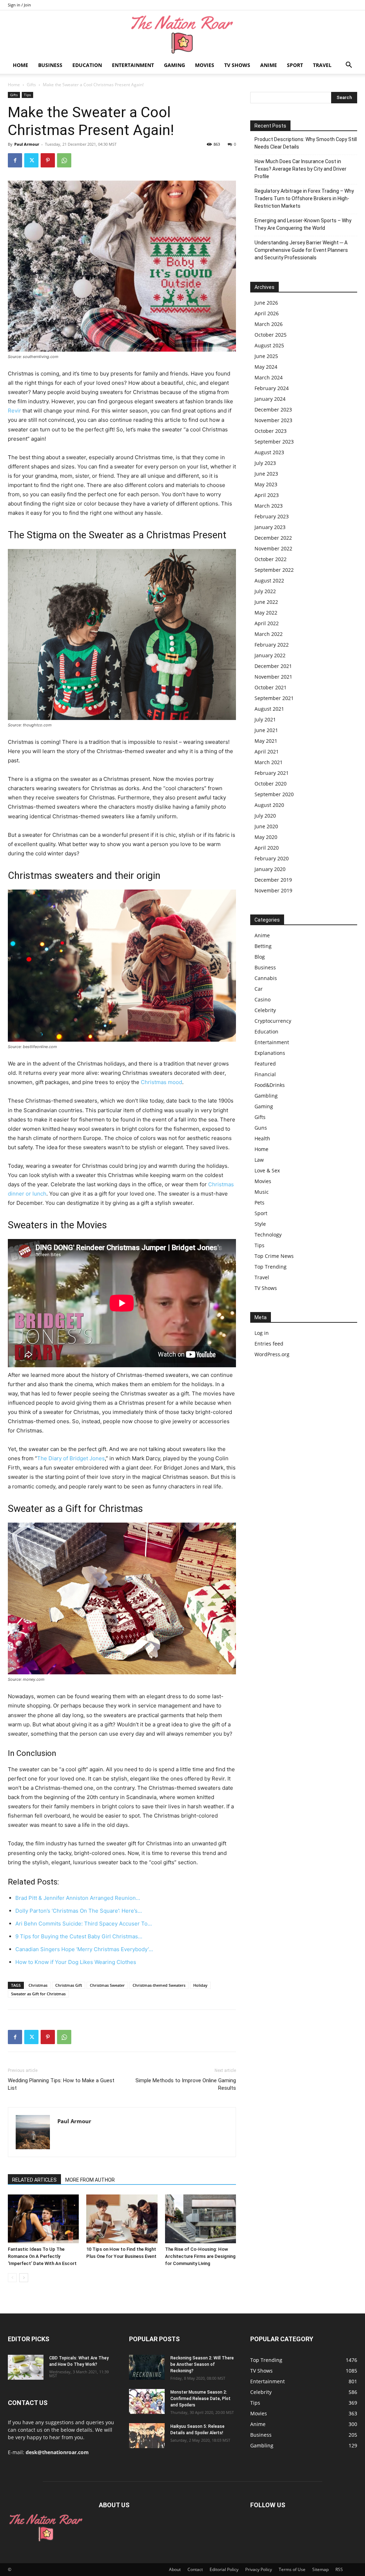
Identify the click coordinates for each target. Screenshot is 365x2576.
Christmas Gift (69, 1985)
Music (262, 1192)
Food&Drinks (270, 1085)
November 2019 (273, 890)
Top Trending (271, 1267)
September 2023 (274, 442)
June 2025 (266, 356)
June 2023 (266, 474)
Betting (263, 946)
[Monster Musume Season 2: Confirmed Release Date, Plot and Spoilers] (147, 2401)
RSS (339, 2569)
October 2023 (271, 431)
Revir (14, 411)
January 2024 (270, 399)
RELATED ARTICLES (34, 2180)
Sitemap (320, 2569)
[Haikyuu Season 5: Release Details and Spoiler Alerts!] (147, 2436)
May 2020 (266, 837)
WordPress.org (272, 1354)
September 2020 (274, 794)
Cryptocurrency (273, 1021)
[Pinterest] (48, 160)
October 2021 (271, 687)
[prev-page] (12, 2278)
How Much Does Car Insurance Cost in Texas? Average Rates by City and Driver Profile (300, 169)
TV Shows (237, 65)
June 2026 (266, 303)
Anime (269, 65)
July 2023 (265, 463)
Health (262, 1138)
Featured (265, 1064)
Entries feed (269, 1344)
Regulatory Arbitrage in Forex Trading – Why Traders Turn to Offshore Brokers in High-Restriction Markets (304, 198)
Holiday (200, 1985)
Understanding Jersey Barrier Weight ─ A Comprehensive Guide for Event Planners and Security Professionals (301, 250)
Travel (322, 65)
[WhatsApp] (64, 160)
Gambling (266, 1096)
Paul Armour (27, 144)
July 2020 (265, 816)
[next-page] (24, 2278)
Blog (260, 957)
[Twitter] (31, 160)
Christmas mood (161, 1082)
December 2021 (273, 666)
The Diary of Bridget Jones (71, 1458)
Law (259, 1160)
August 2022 (269, 580)
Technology (268, 1235)
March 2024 (269, 377)
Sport (295, 65)
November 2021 (273, 677)
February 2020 (272, 858)
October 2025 (271, 335)
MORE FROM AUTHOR (90, 2180)
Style (260, 1224)
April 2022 (267, 623)
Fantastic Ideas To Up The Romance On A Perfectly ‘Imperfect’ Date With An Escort (43, 2256)
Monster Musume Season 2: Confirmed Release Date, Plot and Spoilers (201, 2399)
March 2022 (269, 634)
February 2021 (272, 773)
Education (87, 65)
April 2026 (267, 313)
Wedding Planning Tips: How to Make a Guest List (61, 2084)
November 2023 (273, 420)
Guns (261, 1128)
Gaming (174, 65)
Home (20, 65)
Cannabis (266, 978)
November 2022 (273, 548)
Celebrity (265, 1010)
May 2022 (266, 613)
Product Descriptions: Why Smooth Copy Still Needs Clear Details (306, 143)
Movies (205, 65)
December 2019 (273, 880)
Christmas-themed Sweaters (159, 1985)
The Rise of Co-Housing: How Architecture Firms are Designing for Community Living (200, 2256)
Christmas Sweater (107, 1985)
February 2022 (272, 645)
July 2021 (265, 719)
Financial (265, 1074)
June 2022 (266, 602)
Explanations (270, 1053)
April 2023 (267, 495)
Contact (195, 2569)
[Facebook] (15, 160)
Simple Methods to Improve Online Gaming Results (186, 2084)
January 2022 (270, 655)
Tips (27, 95)
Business (50, 65)
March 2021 (269, 762)
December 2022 (273, 538)
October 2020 (271, 784)
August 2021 (269, 709)
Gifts (31, 85)
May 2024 (266, 367)
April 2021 (267, 751)
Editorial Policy (224, 2569)
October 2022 (271, 559)
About (175, 2569)
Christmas (38, 1985)
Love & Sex (267, 1170)
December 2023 (273, 410)
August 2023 (269, 452)
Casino (263, 999)
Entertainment (133, 65)
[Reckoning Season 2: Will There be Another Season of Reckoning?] (147, 2367)
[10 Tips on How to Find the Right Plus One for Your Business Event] (122, 2219)
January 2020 (270, 869)
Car (259, 989)
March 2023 (269, 506)
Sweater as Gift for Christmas (38, 1994)
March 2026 (269, 324)
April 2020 (267, 848)
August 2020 (269, 805)
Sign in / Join (19, 5)
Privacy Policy (259, 2569)
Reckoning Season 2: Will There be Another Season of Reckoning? (202, 2364)
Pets (259, 1203)
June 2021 (266, 730)
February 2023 (272, 516)
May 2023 (266, 484)
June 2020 (266, 826)
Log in (262, 1333)
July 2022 (265, 591)
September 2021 (274, 698)
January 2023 (270, 527)
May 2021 (266, 741)
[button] (349, 66)
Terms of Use (292, 2569)
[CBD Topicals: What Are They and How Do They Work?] (26, 2367)
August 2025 (269, 345)
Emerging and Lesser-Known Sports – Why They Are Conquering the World (303, 224)
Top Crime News (274, 1256)
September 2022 (274, 570)
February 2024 (272, 388)
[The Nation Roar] (182, 34)
